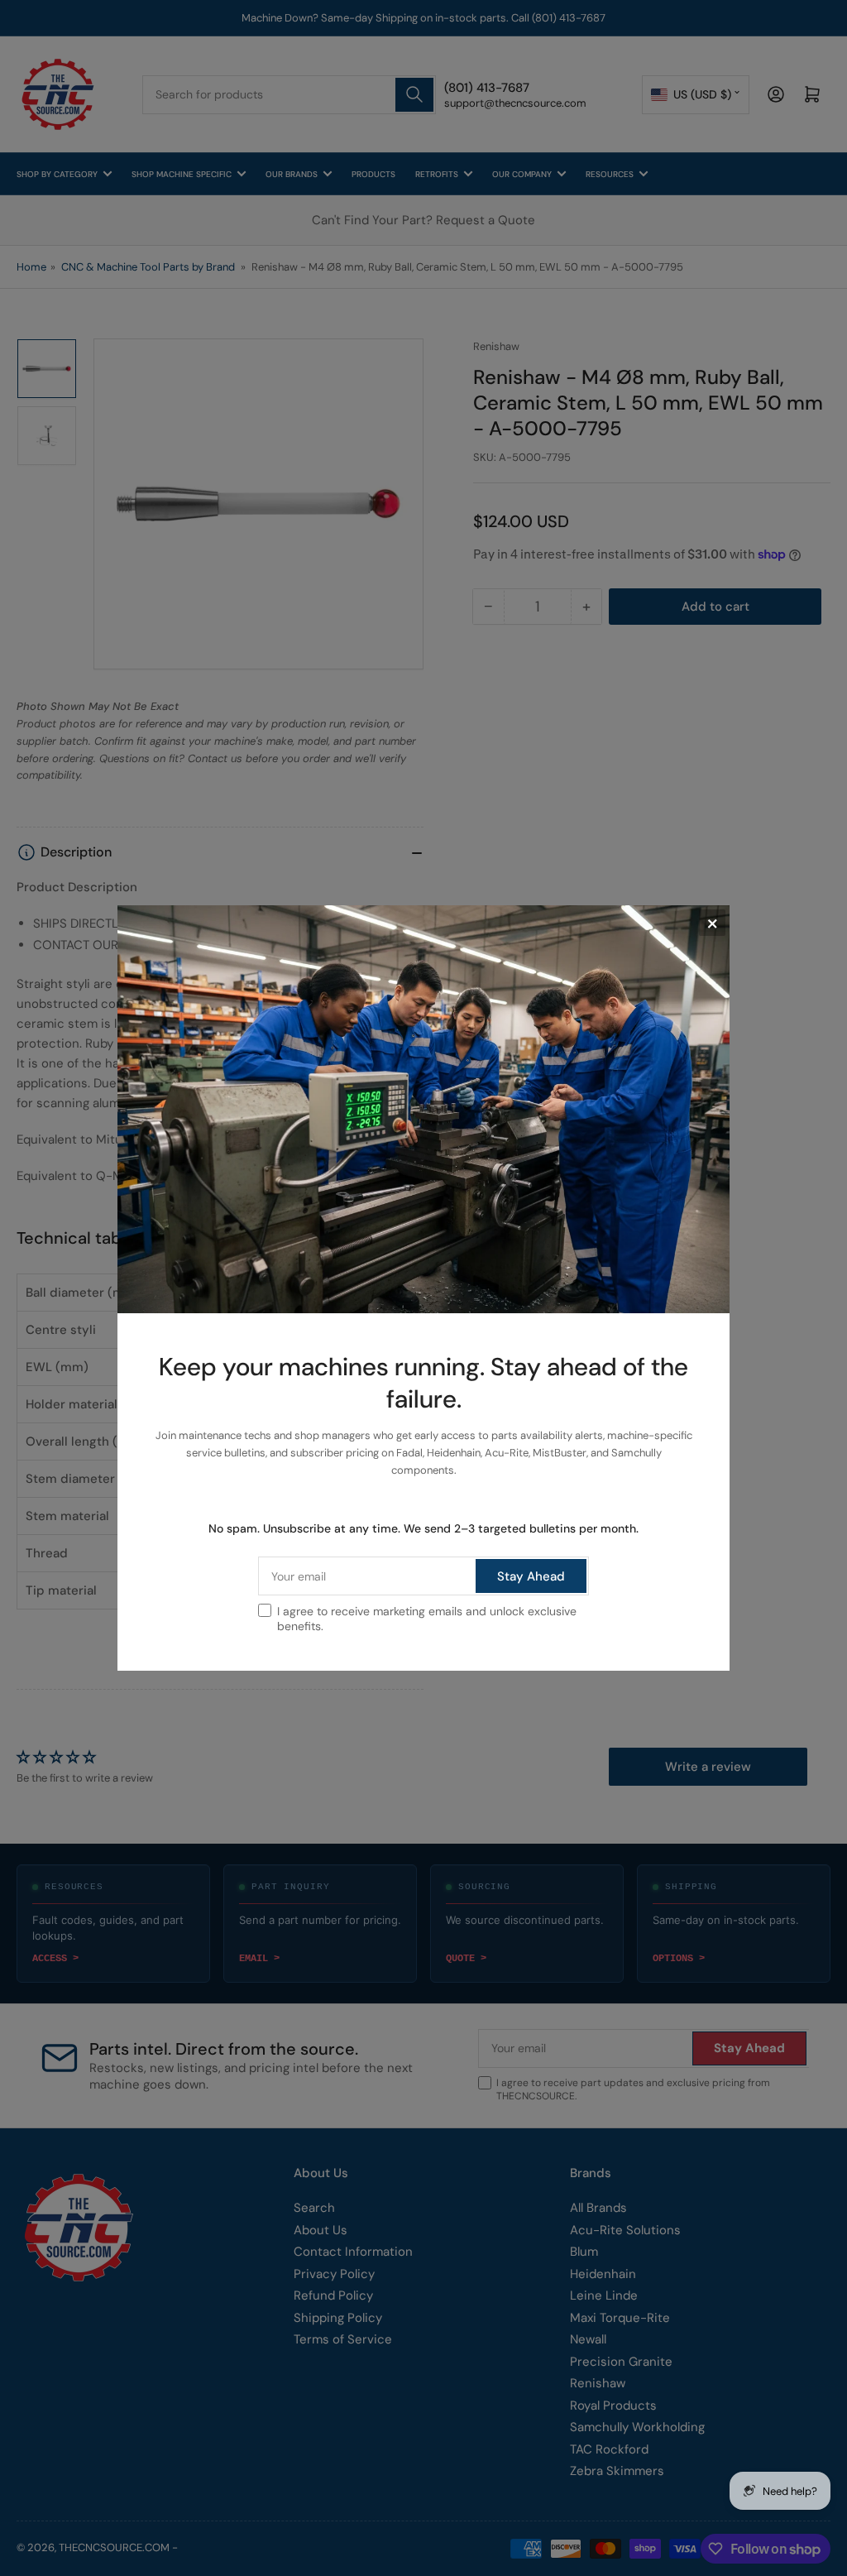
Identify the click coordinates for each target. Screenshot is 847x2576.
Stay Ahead (531, 1576)
